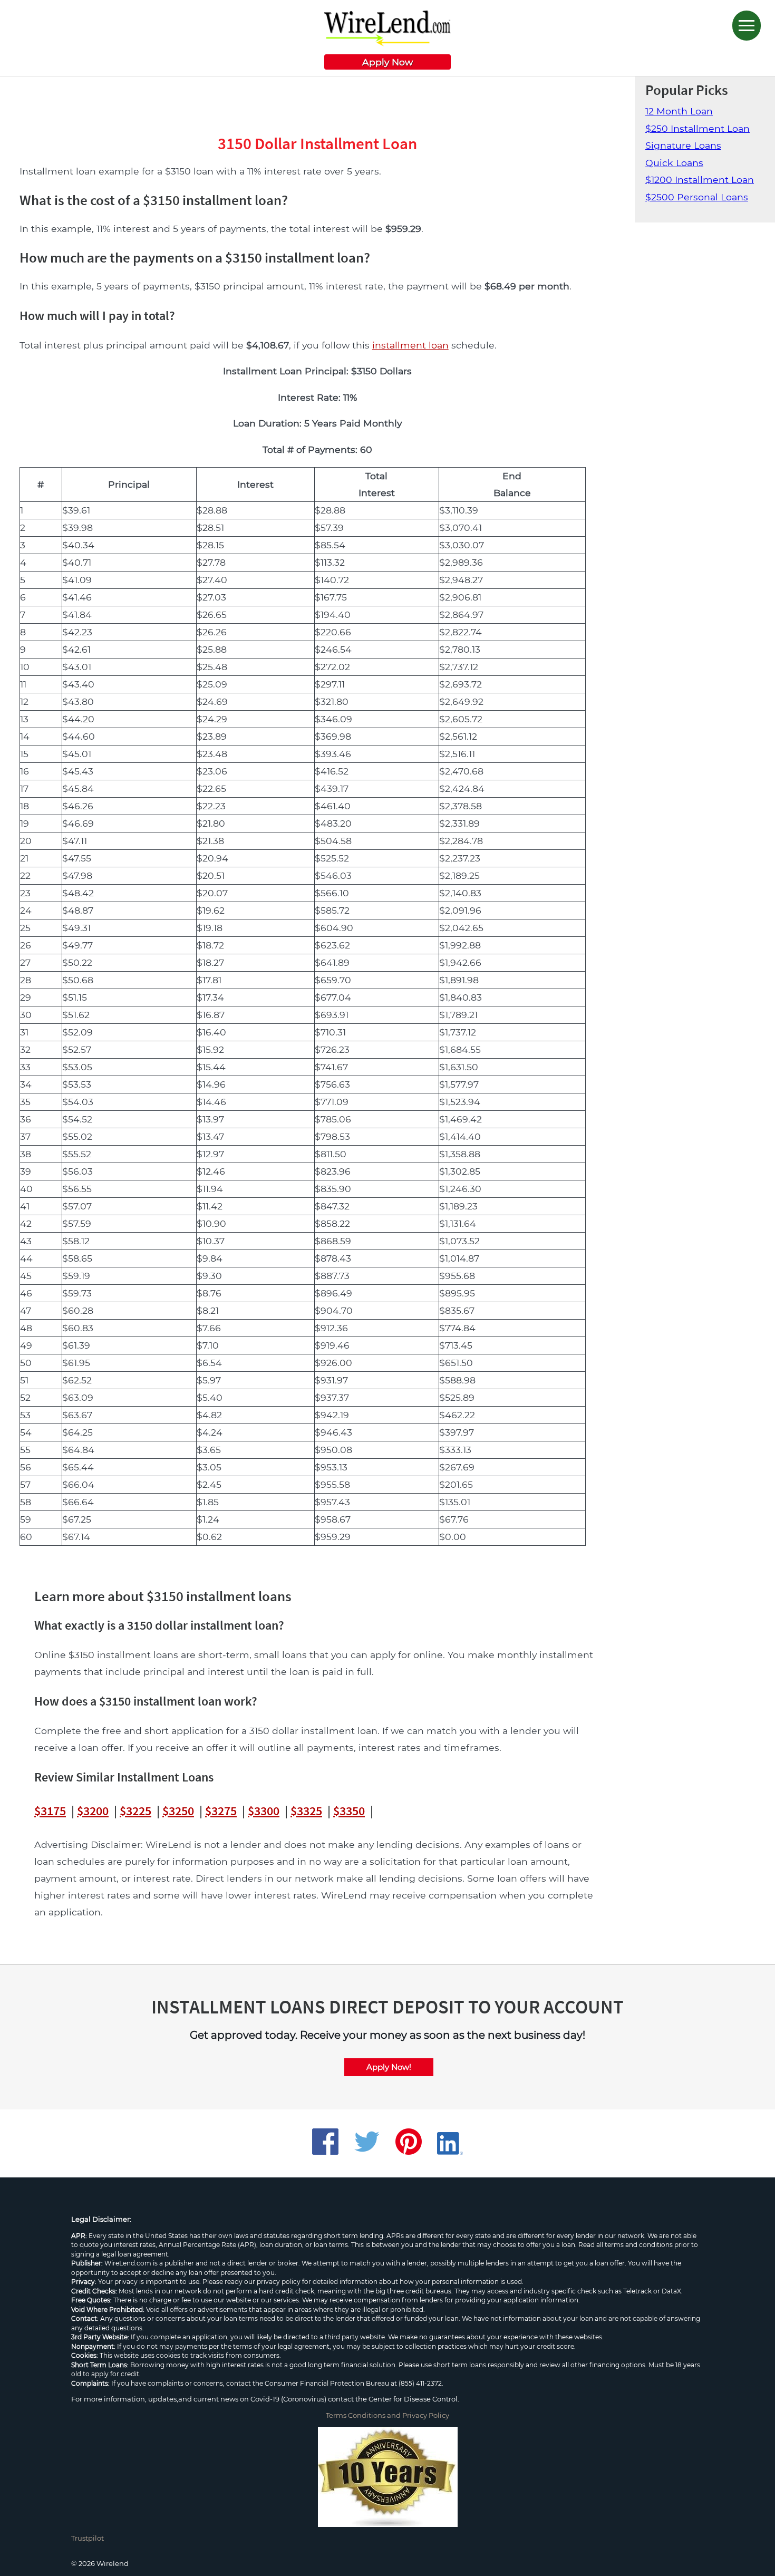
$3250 (178, 1811)
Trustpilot (88, 2538)
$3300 (264, 1811)
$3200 (93, 1811)
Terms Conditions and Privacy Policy (387, 2415)
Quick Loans (674, 163)
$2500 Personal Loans (697, 197)
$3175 (50, 1811)
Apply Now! (389, 2067)
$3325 (306, 1811)
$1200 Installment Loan (700, 180)
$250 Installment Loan (697, 128)
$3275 (221, 1811)
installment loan (410, 345)
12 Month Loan (679, 111)
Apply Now (387, 62)
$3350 (349, 1811)
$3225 (135, 1811)
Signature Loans (683, 145)
